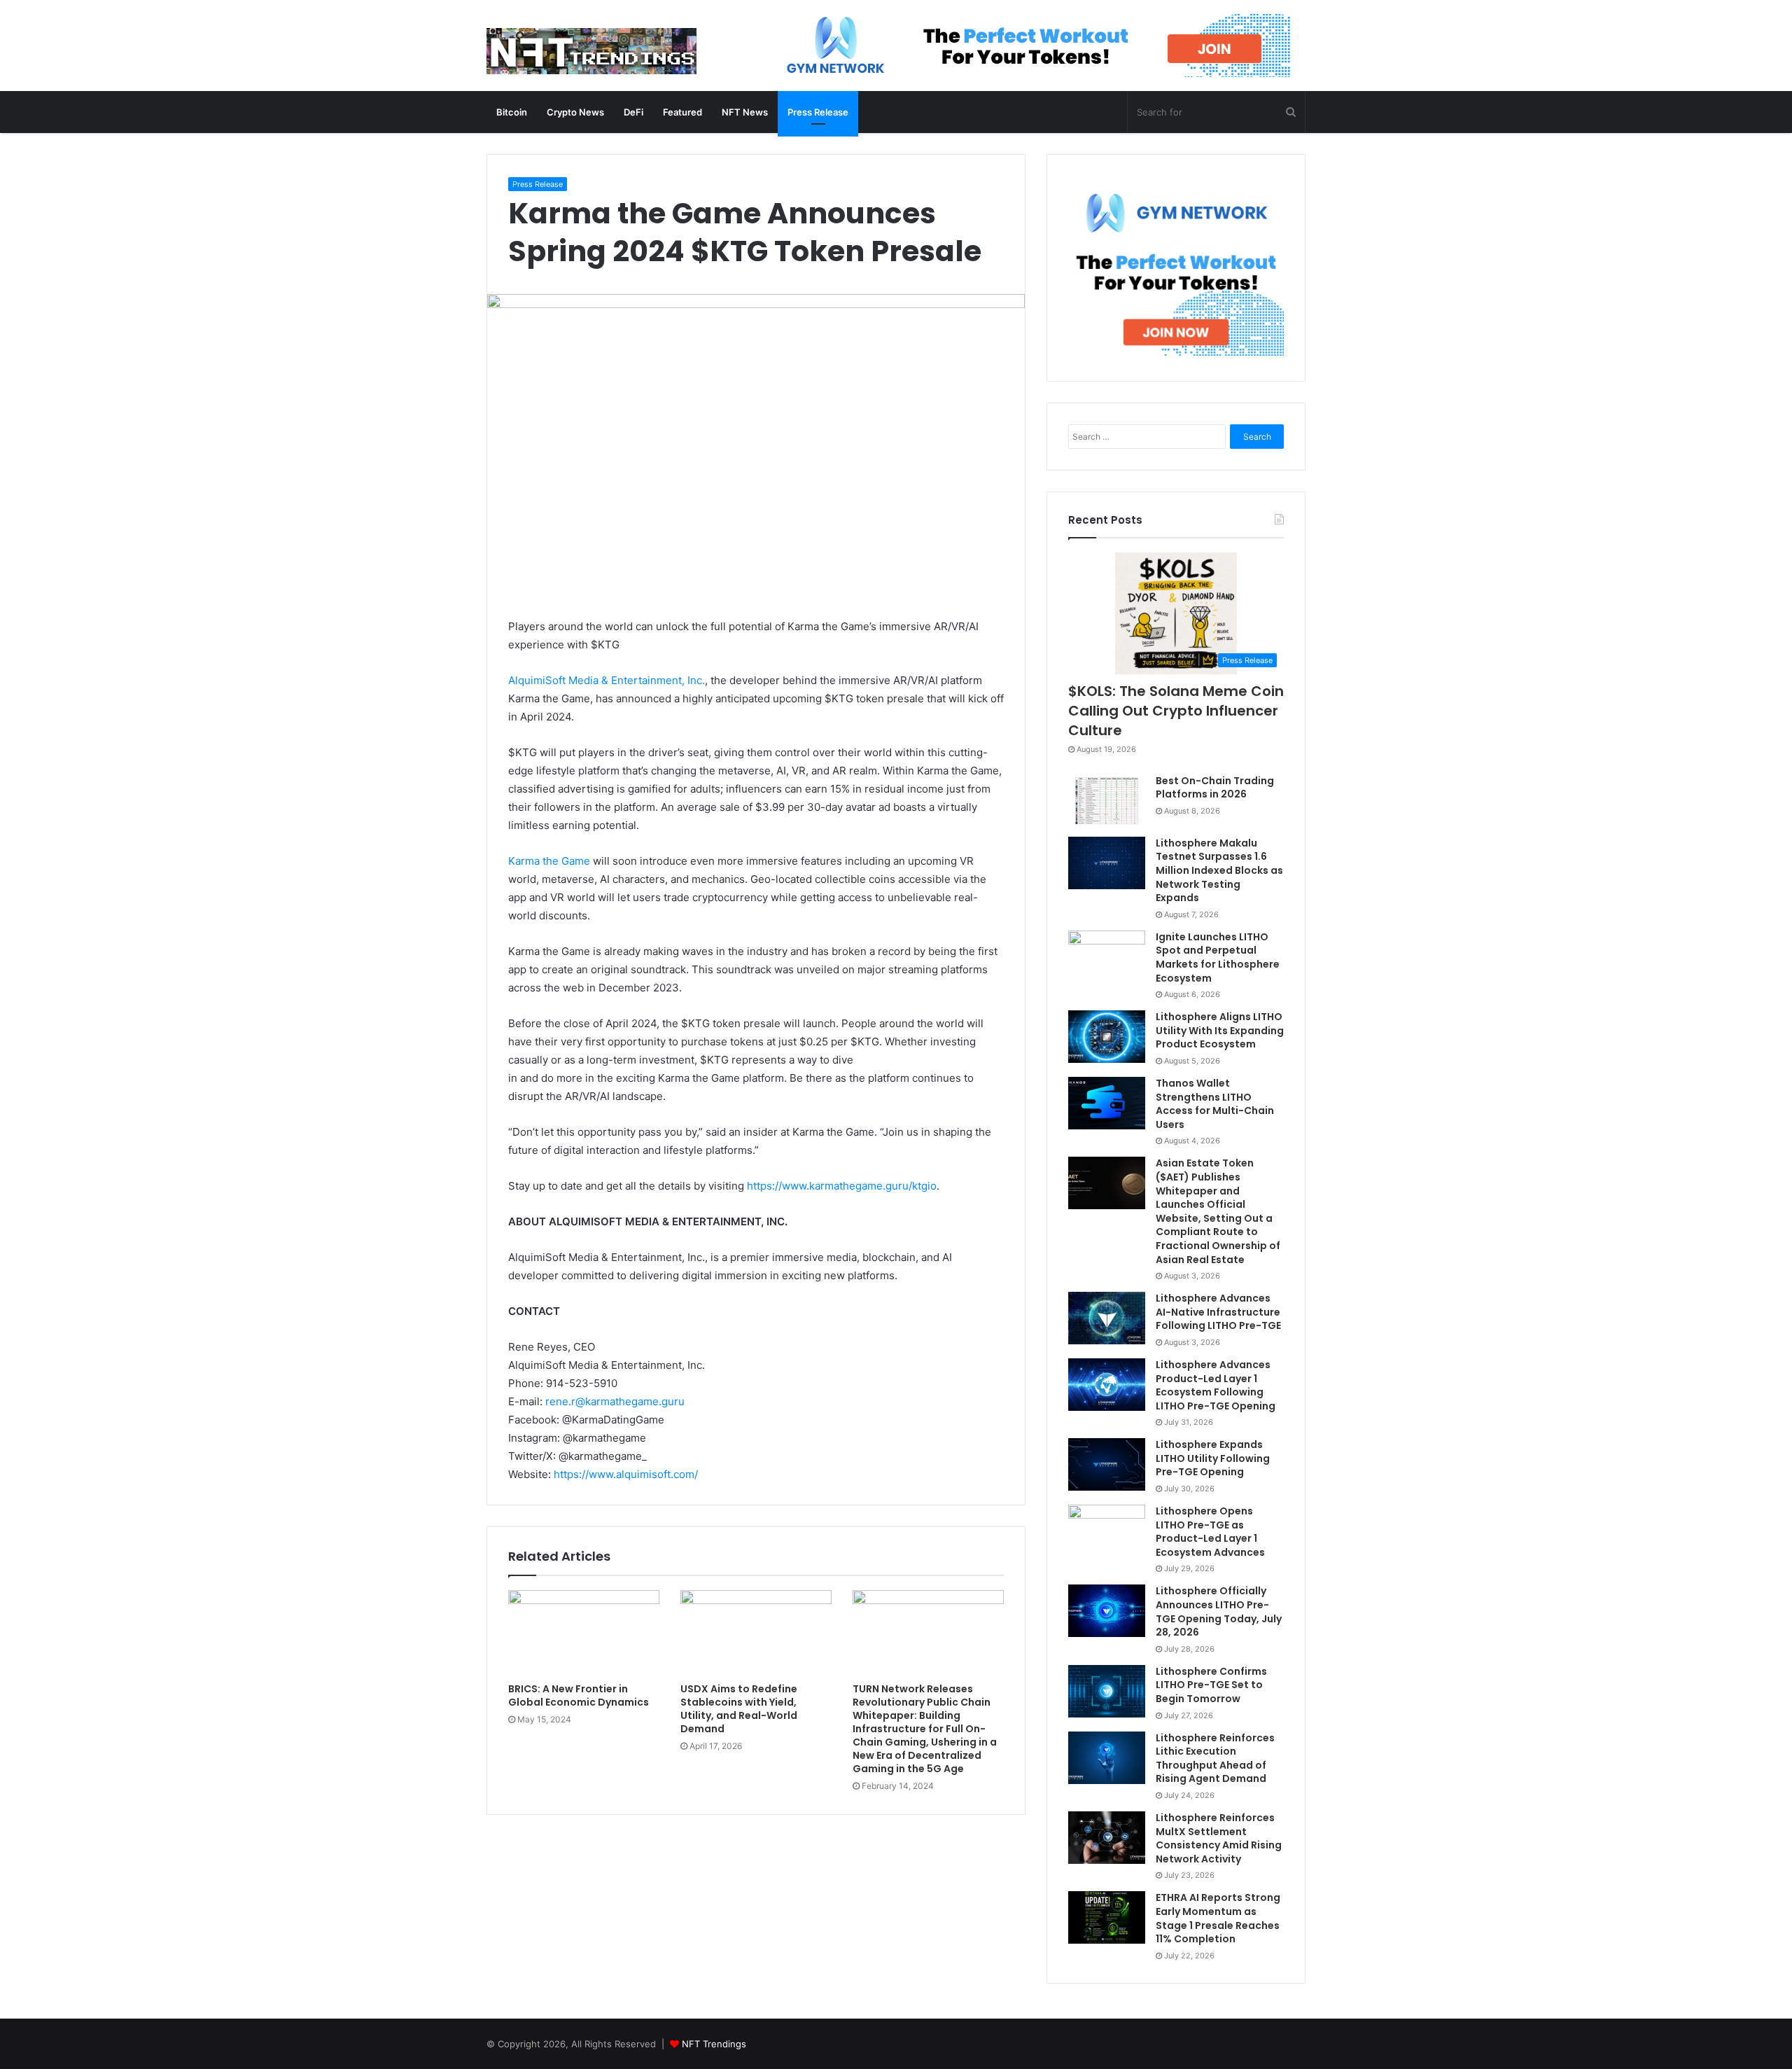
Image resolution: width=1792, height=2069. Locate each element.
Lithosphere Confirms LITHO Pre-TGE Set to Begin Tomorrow (1211, 1685)
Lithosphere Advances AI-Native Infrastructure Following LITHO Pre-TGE (1218, 1312)
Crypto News (575, 112)
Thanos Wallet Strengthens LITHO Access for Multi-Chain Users (1215, 1104)
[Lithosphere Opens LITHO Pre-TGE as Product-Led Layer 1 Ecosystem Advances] (1107, 1531)
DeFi (633, 112)
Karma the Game (549, 861)
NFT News (745, 112)
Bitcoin (512, 112)
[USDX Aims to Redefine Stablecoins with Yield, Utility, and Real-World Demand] (756, 1633)
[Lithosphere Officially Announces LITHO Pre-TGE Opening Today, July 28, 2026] (1107, 1611)
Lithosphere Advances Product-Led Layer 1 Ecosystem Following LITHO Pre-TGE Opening (1216, 1385)
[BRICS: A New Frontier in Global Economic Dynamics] (584, 1633)
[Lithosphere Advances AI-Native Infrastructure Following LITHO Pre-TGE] (1107, 1318)
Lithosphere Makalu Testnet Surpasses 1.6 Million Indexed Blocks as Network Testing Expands (1219, 870)
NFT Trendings (714, 2044)
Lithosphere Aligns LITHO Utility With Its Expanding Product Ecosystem (1220, 1030)
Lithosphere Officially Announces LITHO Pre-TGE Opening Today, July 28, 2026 (1219, 1611)
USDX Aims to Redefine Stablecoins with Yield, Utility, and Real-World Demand (739, 1709)
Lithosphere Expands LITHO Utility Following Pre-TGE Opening (1213, 1458)
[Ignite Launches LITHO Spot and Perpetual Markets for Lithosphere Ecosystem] (1107, 957)
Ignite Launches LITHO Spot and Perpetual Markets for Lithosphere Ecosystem (1218, 957)
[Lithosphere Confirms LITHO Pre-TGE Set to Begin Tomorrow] (1107, 1691)
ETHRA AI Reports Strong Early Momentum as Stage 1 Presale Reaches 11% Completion (1218, 1918)
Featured (682, 112)
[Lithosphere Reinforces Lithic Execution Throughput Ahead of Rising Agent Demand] (1107, 1758)
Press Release (818, 112)
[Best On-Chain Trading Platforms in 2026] (1107, 801)
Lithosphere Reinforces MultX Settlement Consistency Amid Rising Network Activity (1219, 1838)
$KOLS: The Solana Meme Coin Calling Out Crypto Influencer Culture (1176, 711)
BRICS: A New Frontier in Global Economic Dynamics (579, 1695)
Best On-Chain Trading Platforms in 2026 (1215, 788)
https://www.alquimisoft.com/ (626, 1474)
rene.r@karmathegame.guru (615, 1401)
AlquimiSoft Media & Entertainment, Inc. (607, 680)
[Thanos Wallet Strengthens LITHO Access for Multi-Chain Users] (1107, 1103)
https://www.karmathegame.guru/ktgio (842, 1186)
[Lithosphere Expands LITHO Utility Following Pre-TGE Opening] (1107, 1464)
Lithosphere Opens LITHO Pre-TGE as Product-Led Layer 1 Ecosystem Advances (1210, 1532)
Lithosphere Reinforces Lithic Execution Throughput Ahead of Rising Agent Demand (1215, 1758)
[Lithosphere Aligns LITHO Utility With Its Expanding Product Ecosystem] (1107, 1037)
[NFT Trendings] (591, 52)
